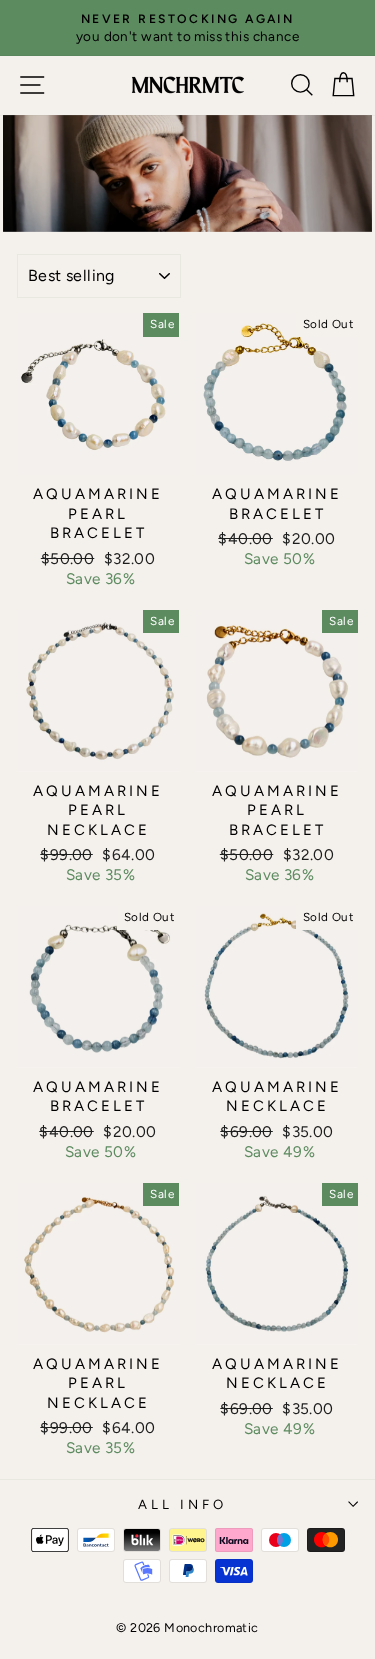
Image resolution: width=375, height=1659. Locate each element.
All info (182, 1504)
